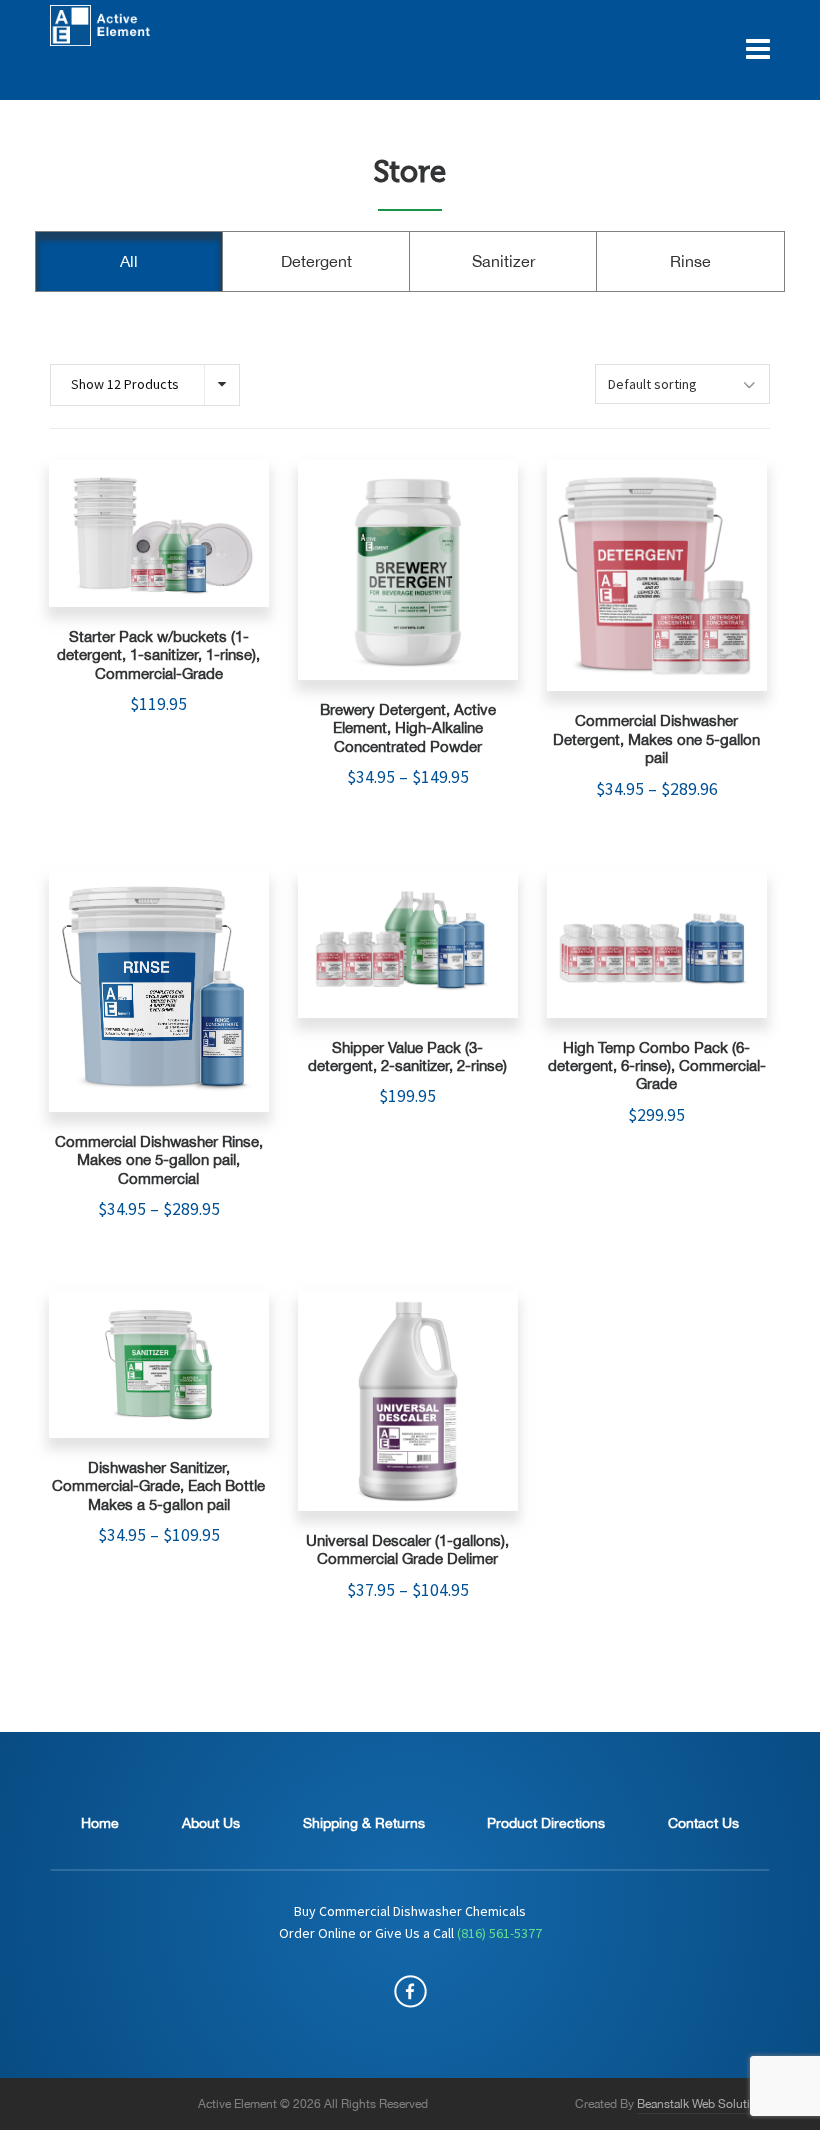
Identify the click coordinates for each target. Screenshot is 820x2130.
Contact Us (703, 1823)
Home (100, 1823)
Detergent (316, 261)
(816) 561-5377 (499, 1934)
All (129, 261)
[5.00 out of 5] (159, 533)
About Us (211, 1823)
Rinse (690, 261)
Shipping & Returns (364, 1823)
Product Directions (546, 1823)
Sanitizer (503, 261)
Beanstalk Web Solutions (703, 2104)
